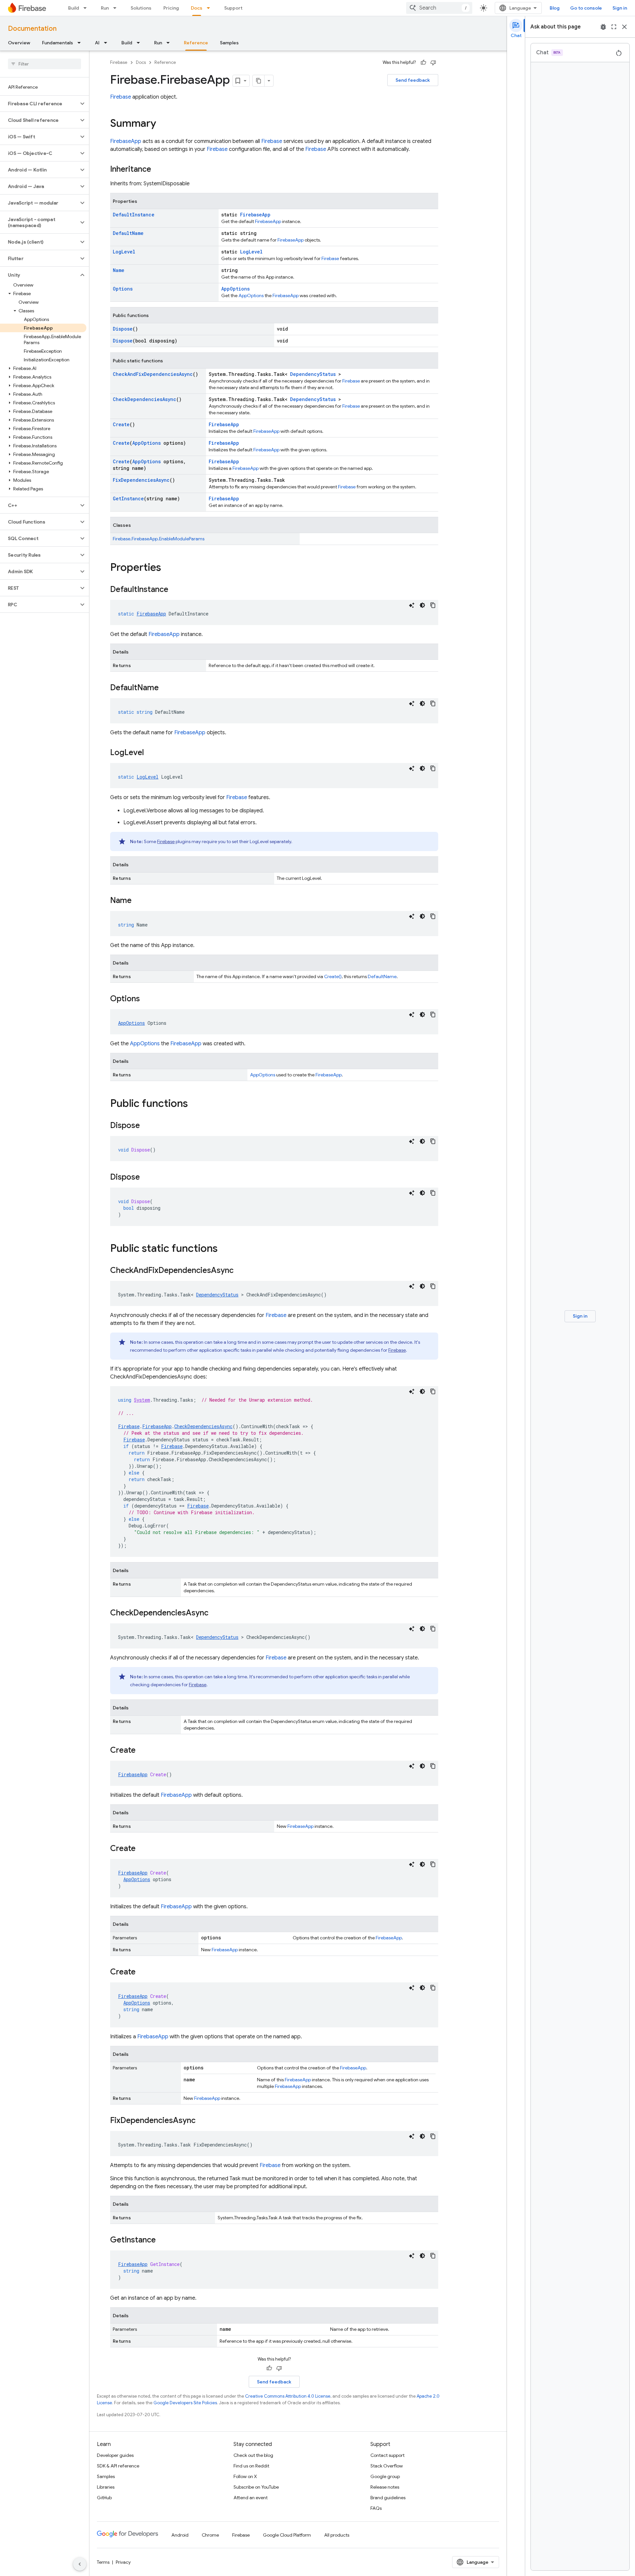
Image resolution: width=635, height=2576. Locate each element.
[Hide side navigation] (80, 2564)
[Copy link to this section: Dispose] (147, 1126)
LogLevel (124, 252)
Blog (555, 8)
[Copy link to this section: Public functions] (194, 1104)
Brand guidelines (388, 2498)
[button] (39, 104)
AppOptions (235, 289)
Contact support (387, 2455)
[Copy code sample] (433, 605)
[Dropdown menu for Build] (87, 8)
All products (337, 2535)
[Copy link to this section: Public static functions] (224, 1249)
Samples (229, 43)
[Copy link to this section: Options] (147, 999)
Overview (19, 43)
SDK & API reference (118, 2466)
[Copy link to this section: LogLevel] (150, 753)
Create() (333, 976)
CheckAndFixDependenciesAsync (153, 374)
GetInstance (128, 498)
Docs (197, 8)
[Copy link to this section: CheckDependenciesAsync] (215, 1613)
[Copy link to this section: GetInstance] (162, 2240)
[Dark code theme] (422, 605)
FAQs (376, 2508)
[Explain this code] (412, 605)
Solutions (141, 8)
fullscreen (614, 27)
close (624, 27)
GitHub (104, 2498)
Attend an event (251, 2498)
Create (121, 424)
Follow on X (245, 2476)
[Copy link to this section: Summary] (163, 124)
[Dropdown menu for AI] (107, 43)
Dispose (123, 329)
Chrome (210, 2535)
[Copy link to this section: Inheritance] (158, 170)
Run (105, 8)
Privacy (123, 2562)
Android (180, 2535)
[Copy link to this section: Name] (138, 901)
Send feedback (413, 80)
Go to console (586, 8)
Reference (196, 43)
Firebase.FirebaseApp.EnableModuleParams (159, 539)
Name (119, 270)
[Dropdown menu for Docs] (210, 8)
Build (74, 8)
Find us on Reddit (251, 2466)
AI (97, 43)
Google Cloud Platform (287, 2535)
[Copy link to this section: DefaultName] (165, 688)
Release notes (385, 2487)
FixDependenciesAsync (141, 480)
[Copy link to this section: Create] (142, 1751)
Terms (103, 2562)
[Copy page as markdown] (259, 81)
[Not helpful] (433, 63)
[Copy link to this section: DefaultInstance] (175, 590)
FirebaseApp (126, 141)
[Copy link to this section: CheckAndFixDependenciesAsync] (240, 1271)
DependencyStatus (313, 374)
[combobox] (439, 8)
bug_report (603, 27)
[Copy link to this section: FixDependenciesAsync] (202, 2121)
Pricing (171, 8)
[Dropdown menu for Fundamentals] (81, 43)
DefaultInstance (134, 215)
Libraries (106, 2487)
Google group (385, 2476)
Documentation (32, 29)
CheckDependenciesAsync (145, 399)
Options (123, 289)
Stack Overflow (387, 2466)
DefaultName (128, 233)
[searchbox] (44, 64)
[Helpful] (423, 63)
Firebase (119, 62)
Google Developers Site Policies (185, 2403)
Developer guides (115, 2455)
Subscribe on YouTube (256, 2487)
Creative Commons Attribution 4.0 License (288, 2396)
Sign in (620, 8)
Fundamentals (58, 43)
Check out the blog (253, 2455)
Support (233, 8)
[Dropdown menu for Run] (117, 8)
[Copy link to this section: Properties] (168, 568)
